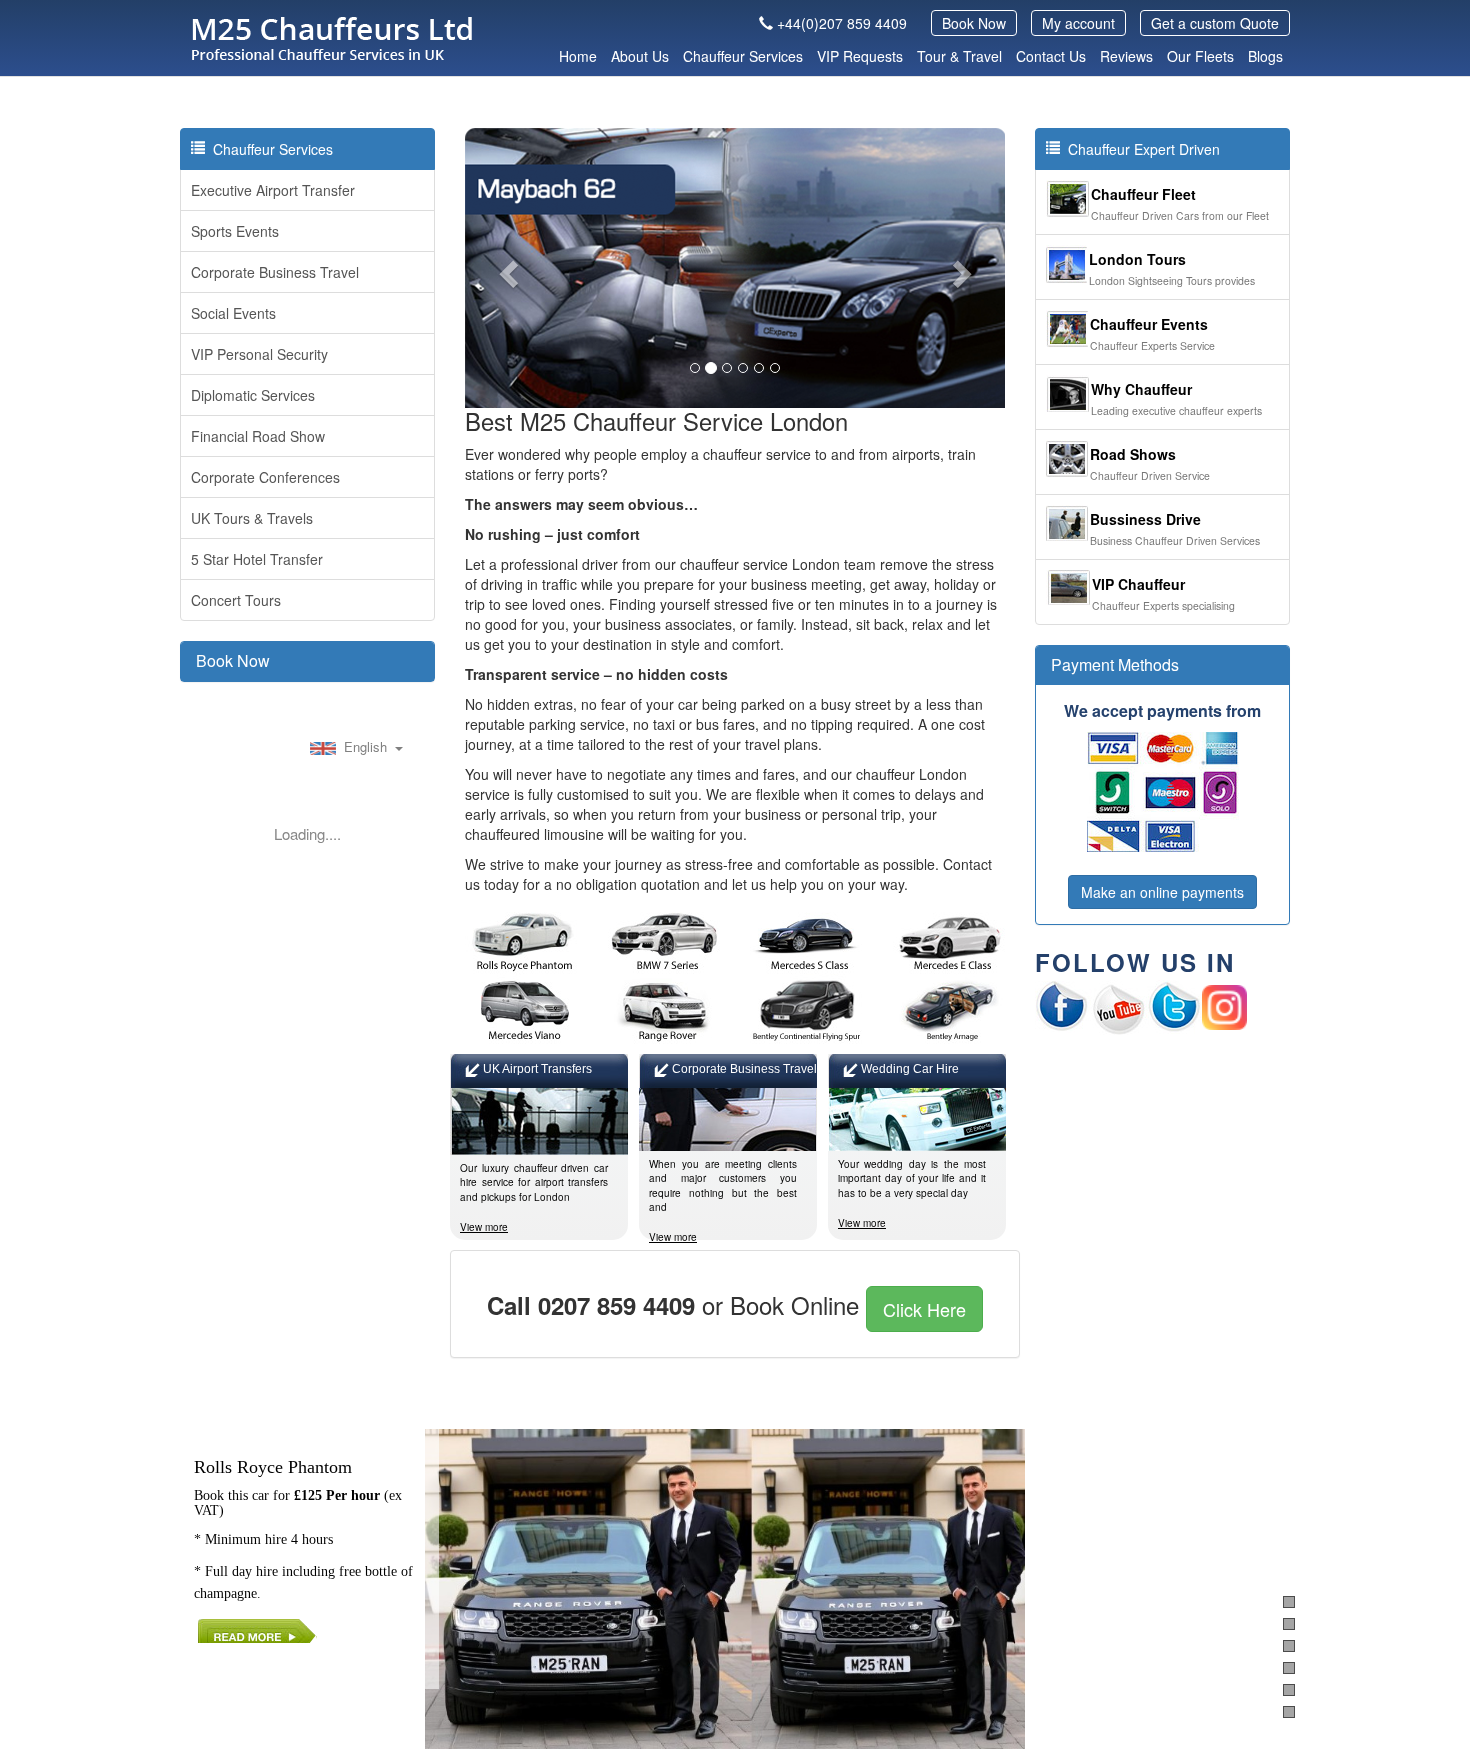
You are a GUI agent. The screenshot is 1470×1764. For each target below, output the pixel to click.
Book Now (974, 23)
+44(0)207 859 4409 (842, 23)
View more (484, 1227)
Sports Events (235, 231)
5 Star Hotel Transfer (257, 559)
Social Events (233, 313)
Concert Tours (236, 600)
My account (1078, 23)
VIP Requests (860, 56)
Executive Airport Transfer (273, 190)
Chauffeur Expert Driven (1140, 149)
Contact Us (1051, 56)
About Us (640, 56)
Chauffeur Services (743, 56)
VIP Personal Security (259, 354)
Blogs (1265, 56)
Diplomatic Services (253, 395)
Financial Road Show (258, 436)
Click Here (924, 1309)
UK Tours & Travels (252, 518)
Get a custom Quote (1215, 23)
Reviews (1126, 56)
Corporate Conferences (265, 477)
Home (578, 56)
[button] (505, 268)
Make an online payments (1162, 892)
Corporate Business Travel (275, 272)
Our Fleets (1200, 56)
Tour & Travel (959, 56)
